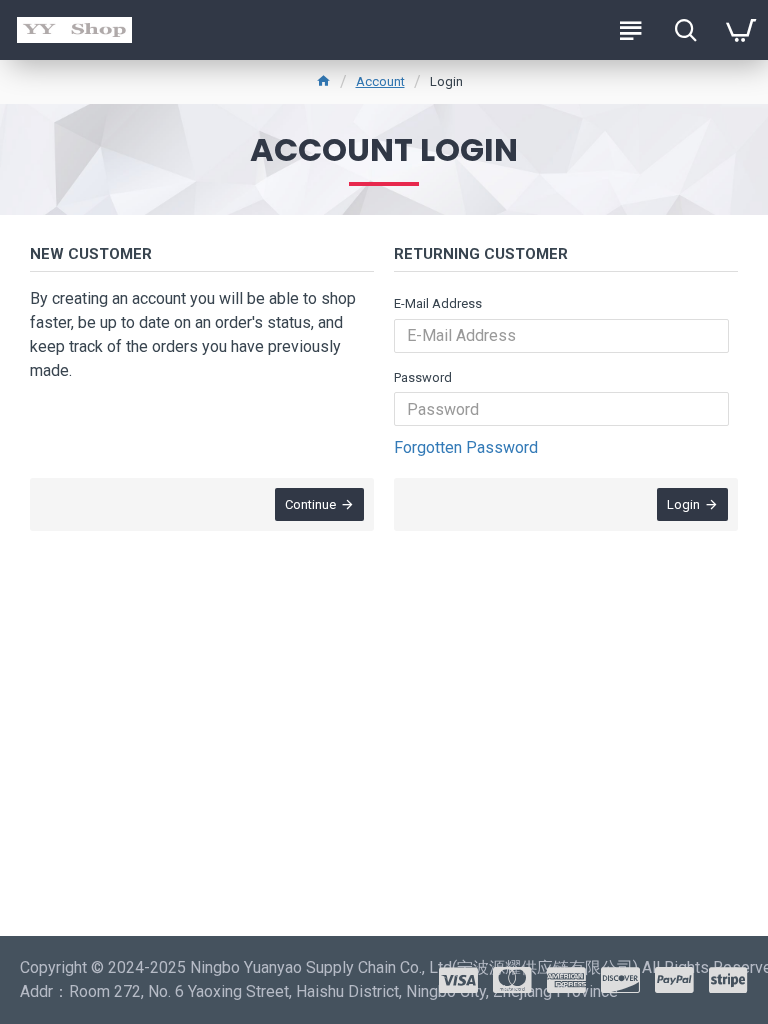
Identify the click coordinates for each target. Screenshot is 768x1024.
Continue (310, 504)
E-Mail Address (438, 303)
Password (423, 377)
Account (380, 81)
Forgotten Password (466, 447)
